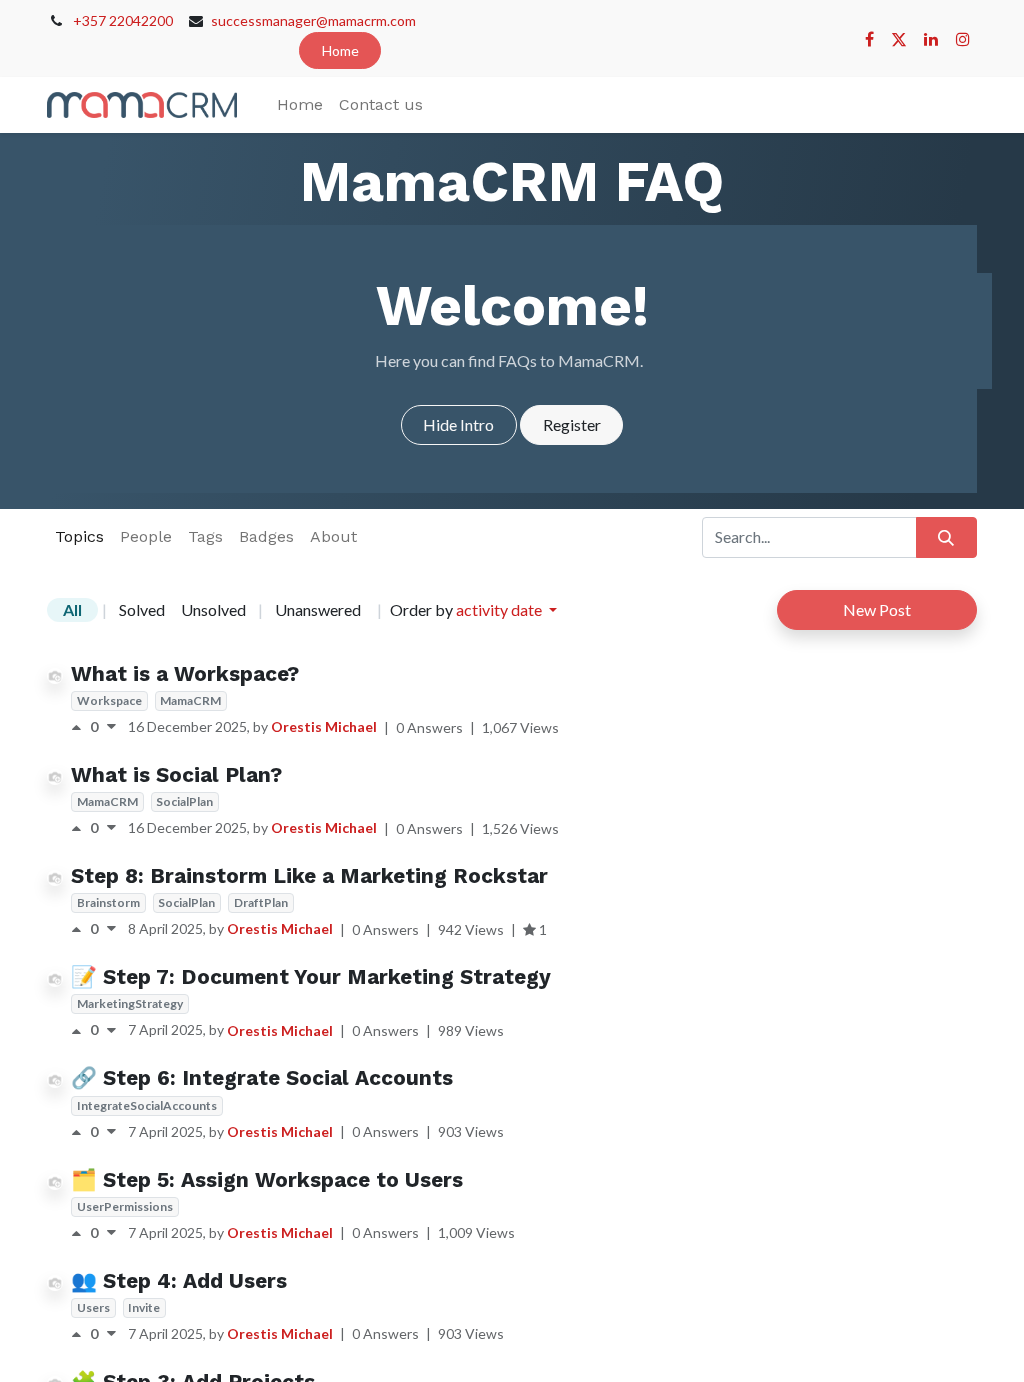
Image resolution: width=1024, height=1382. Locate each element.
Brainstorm (108, 902)
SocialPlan (184, 801)
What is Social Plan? (176, 775)
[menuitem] (300, 105)
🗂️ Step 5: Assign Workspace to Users (267, 1180)
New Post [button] (877, 609)
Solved (142, 609)
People (146, 536)
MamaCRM (190, 700)
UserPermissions (125, 1206)
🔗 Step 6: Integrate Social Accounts (262, 1078)
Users (93, 1307)
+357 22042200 (123, 20)
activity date (500, 609)
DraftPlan (261, 902)
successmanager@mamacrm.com (313, 20)
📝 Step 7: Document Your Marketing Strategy (311, 977)
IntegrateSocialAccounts (147, 1105)
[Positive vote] (80, 727)
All (72, 609)
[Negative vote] (111, 727)
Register (572, 424)
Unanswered (318, 609)
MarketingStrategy (130, 1003)
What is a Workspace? (185, 674)
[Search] (946, 537)
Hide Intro (458, 424)
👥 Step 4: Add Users (179, 1281)
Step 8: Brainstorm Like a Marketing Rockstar (309, 876)
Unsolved (213, 609)
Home (340, 50)
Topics (79, 536)
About (333, 536)
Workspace (109, 700)
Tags (205, 536)
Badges (266, 536)
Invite (144, 1307)
